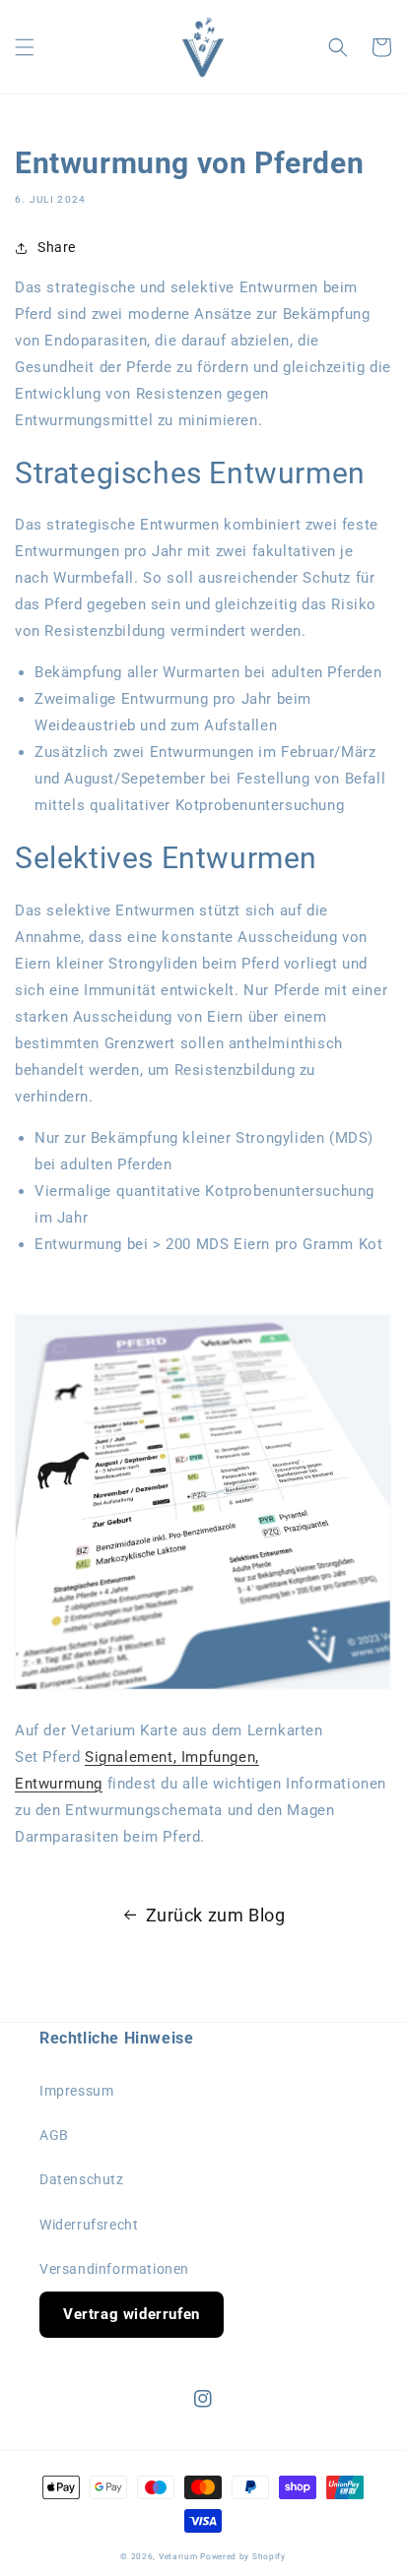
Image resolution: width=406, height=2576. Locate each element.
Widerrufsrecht (89, 2225)
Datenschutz (82, 2179)
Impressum (76, 2091)
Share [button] (57, 247)
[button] (25, 47)
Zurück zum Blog (216, 1915)
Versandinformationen (114, 2269)
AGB (54, 2135)
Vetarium (178, 2556)
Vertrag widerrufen (132, 2314)
